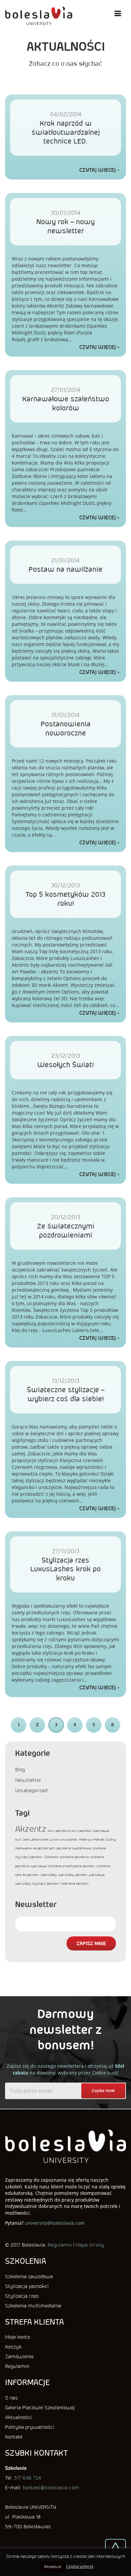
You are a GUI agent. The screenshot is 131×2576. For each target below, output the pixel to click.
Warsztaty (49, 1875)
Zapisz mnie (91, 1943)
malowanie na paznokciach (35, 1848)
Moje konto (17, 2337)
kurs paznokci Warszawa (90, 1831)
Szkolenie (51, 1857)
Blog (20, 1770)
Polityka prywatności (30, 2427)
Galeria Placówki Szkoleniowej (40, 2408)
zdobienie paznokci (75, 1883)
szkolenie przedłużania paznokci (71, 1866)
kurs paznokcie (59, 1831)
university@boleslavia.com (55, 2223)
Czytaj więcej (98, 170)
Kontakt (14, 2437)
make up (85, 1839)
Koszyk (13, 2347)
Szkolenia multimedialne (33, 2306)
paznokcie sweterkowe (74, 1848)
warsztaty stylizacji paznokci (37, 1883)
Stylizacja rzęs (22, 2296)
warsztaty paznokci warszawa (81, 1875)
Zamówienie (19, 2357)
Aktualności (18, 2417)
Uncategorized (31, 1790)
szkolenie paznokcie (74, 1857)
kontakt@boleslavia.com (51, 2488)
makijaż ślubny (104, 1839)
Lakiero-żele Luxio (44, 1839)
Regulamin (60, 2245)
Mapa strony (90, 2245)
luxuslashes (68, 1839)
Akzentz (31, 1829)
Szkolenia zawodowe (29, 2277)
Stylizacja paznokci (27, 2286)
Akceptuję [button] (53, 2567)
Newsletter (28, 1780)
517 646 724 (28, 2478)
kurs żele (22, 1839)
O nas (11, 2398)
